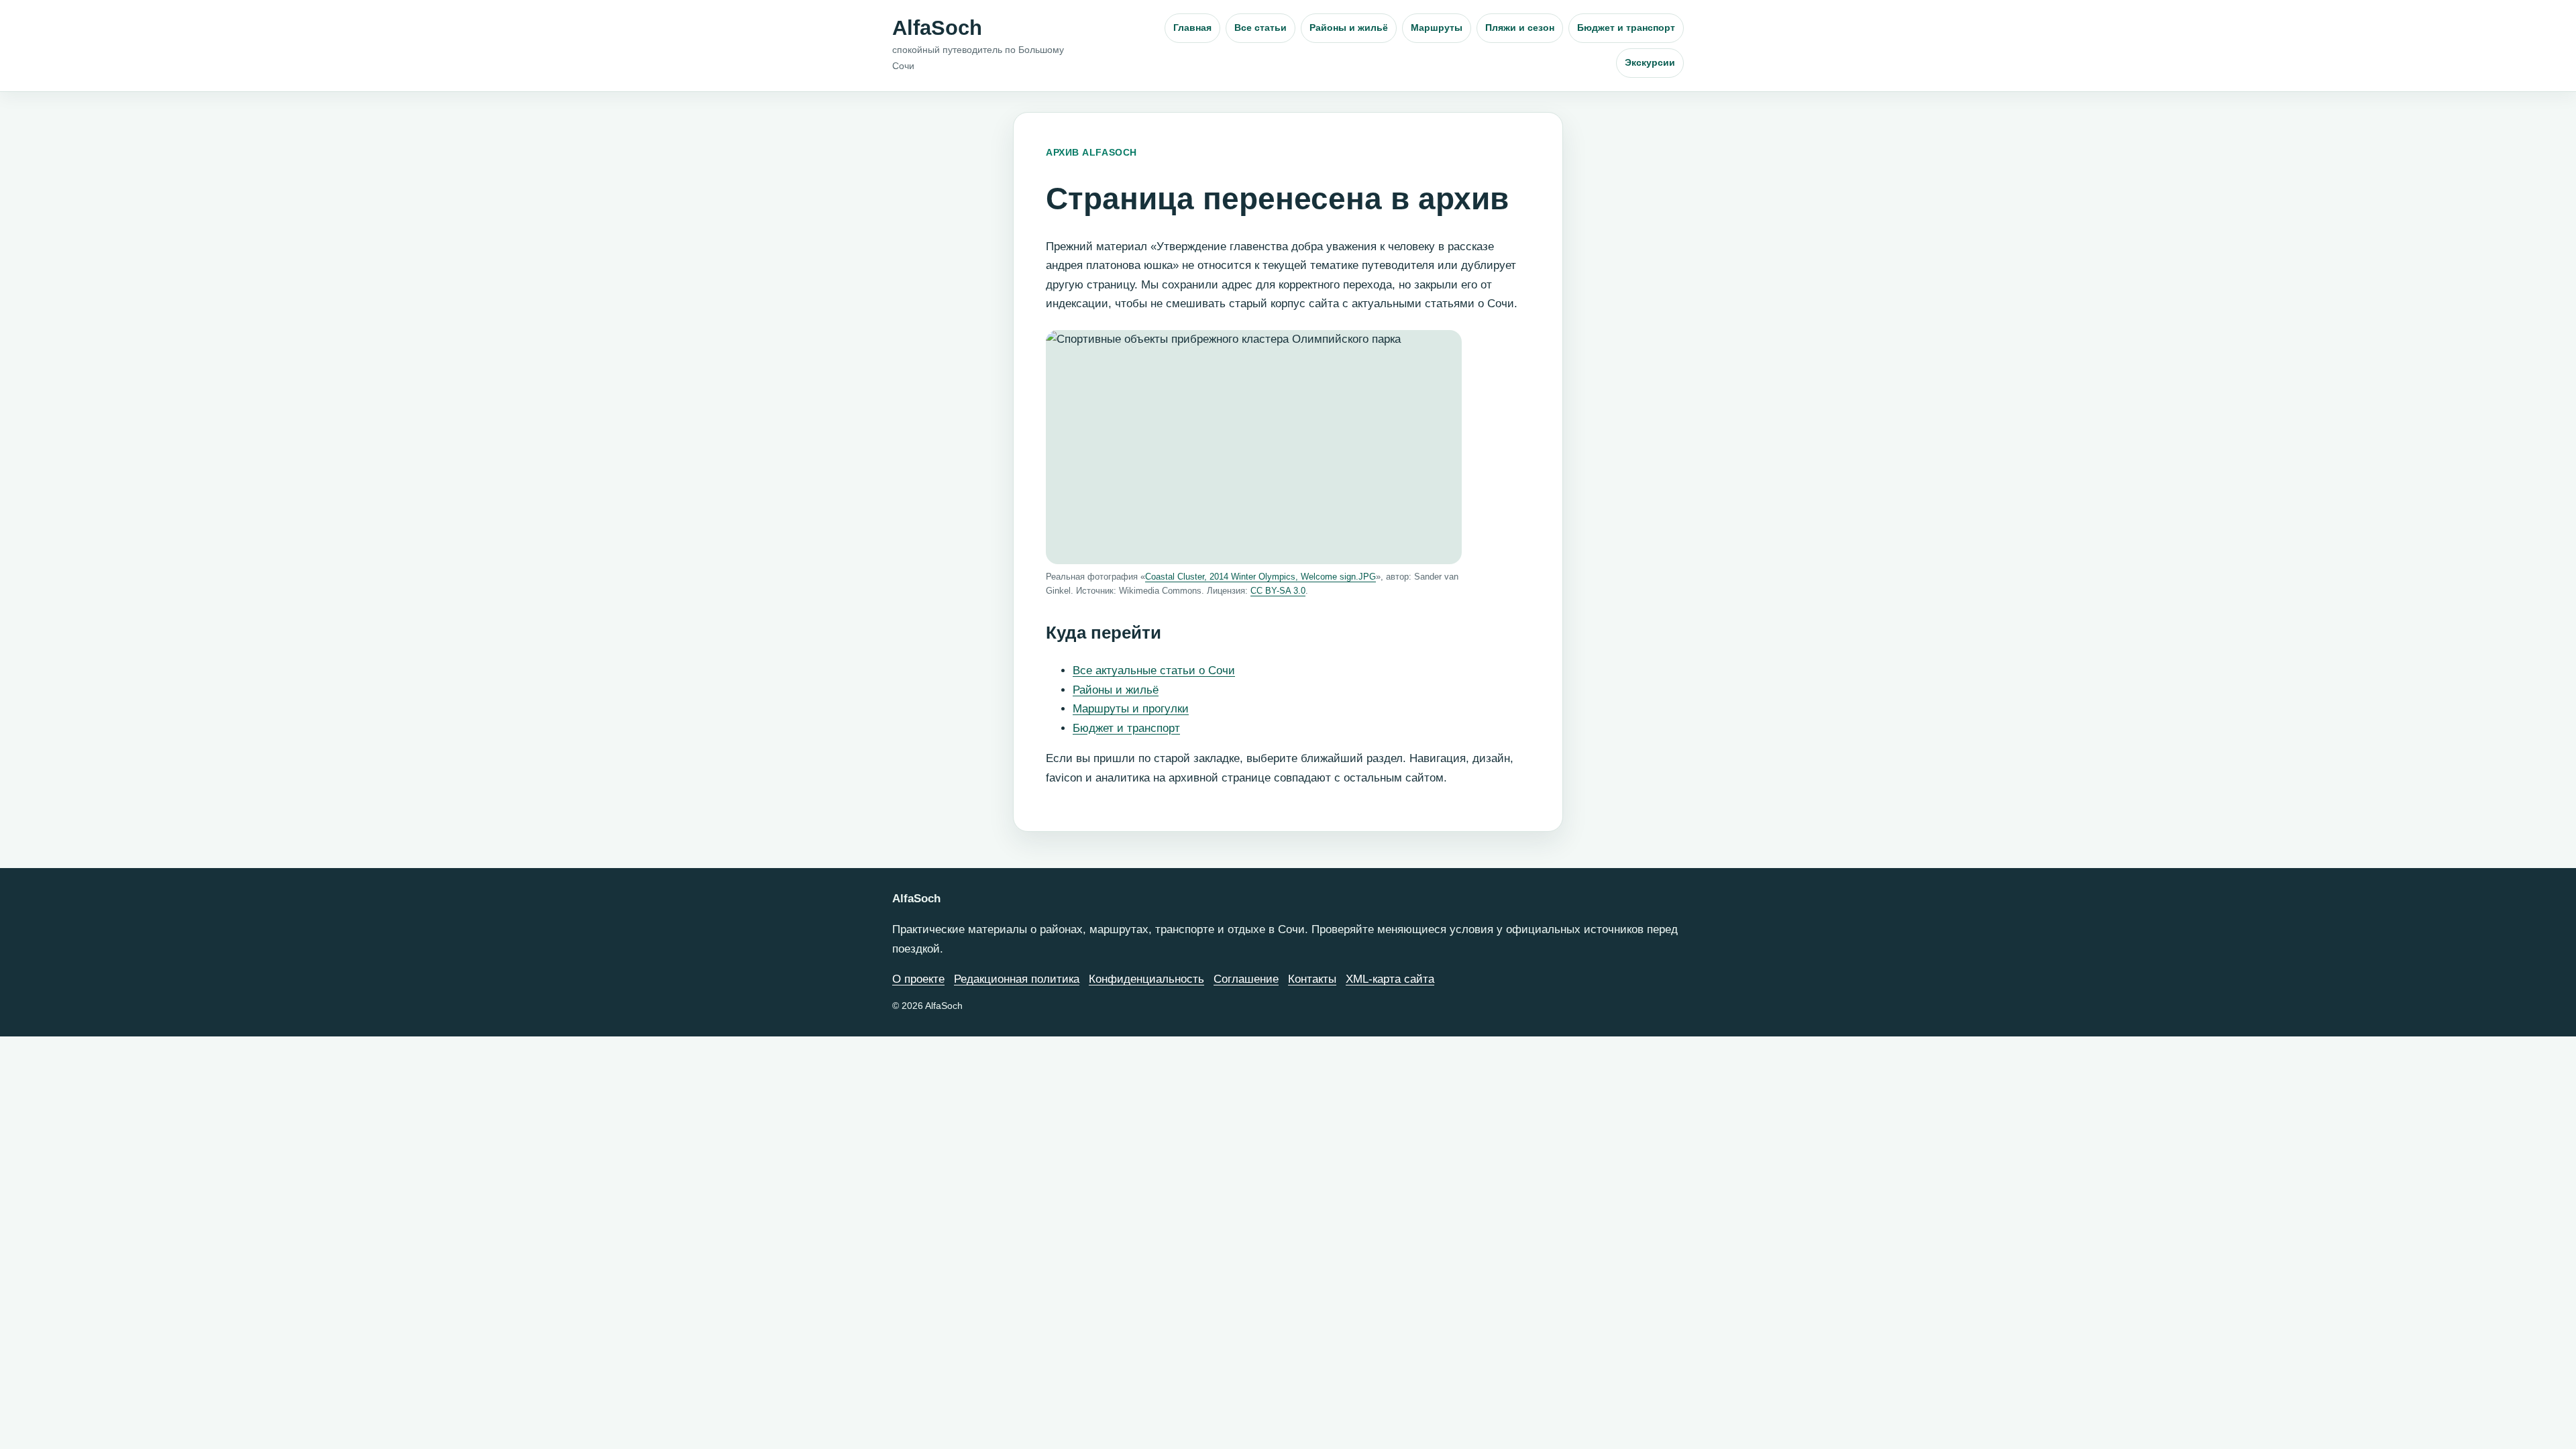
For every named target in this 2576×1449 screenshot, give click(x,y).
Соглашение (1246, 979)
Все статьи (1260, 28)
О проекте (918, 979)
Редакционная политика (1017, 979)
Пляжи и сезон (1520, 28)
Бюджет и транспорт (1626, 28)
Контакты (1312, 979)
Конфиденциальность (1146, 979)
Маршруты (1437, 28)
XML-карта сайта (1390, 979)
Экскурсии (1650, 62)
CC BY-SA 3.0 (1278, 591)
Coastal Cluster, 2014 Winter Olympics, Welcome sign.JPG (1260, 577)
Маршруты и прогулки (1131, 709)
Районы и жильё (1349, 28)
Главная (1192, 28)
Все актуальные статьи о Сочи (1154, 670)
